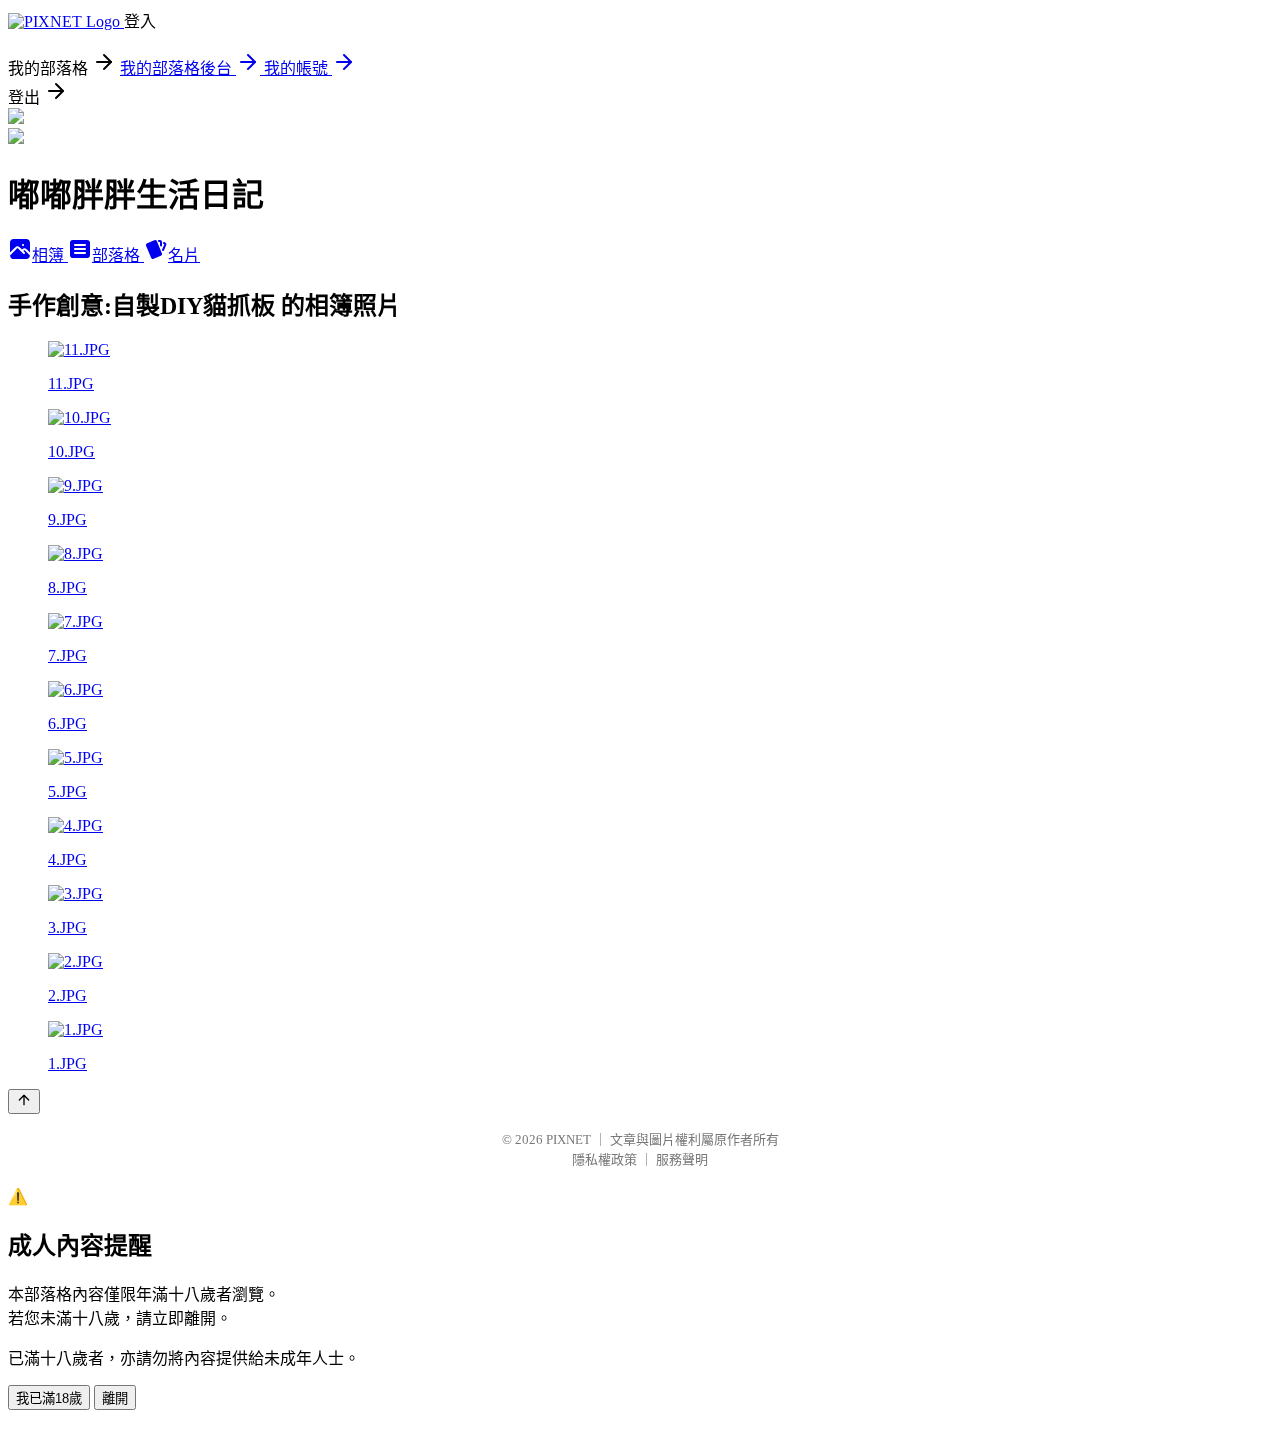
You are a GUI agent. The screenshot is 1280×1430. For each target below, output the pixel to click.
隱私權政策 (604, 1159)
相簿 (50, 255)
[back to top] (24, 1101)
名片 (184, 255)
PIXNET (568, 1139)
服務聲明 (682, 1159)
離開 (115, 1398)
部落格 (118, 255)
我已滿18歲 (49, 1398)
